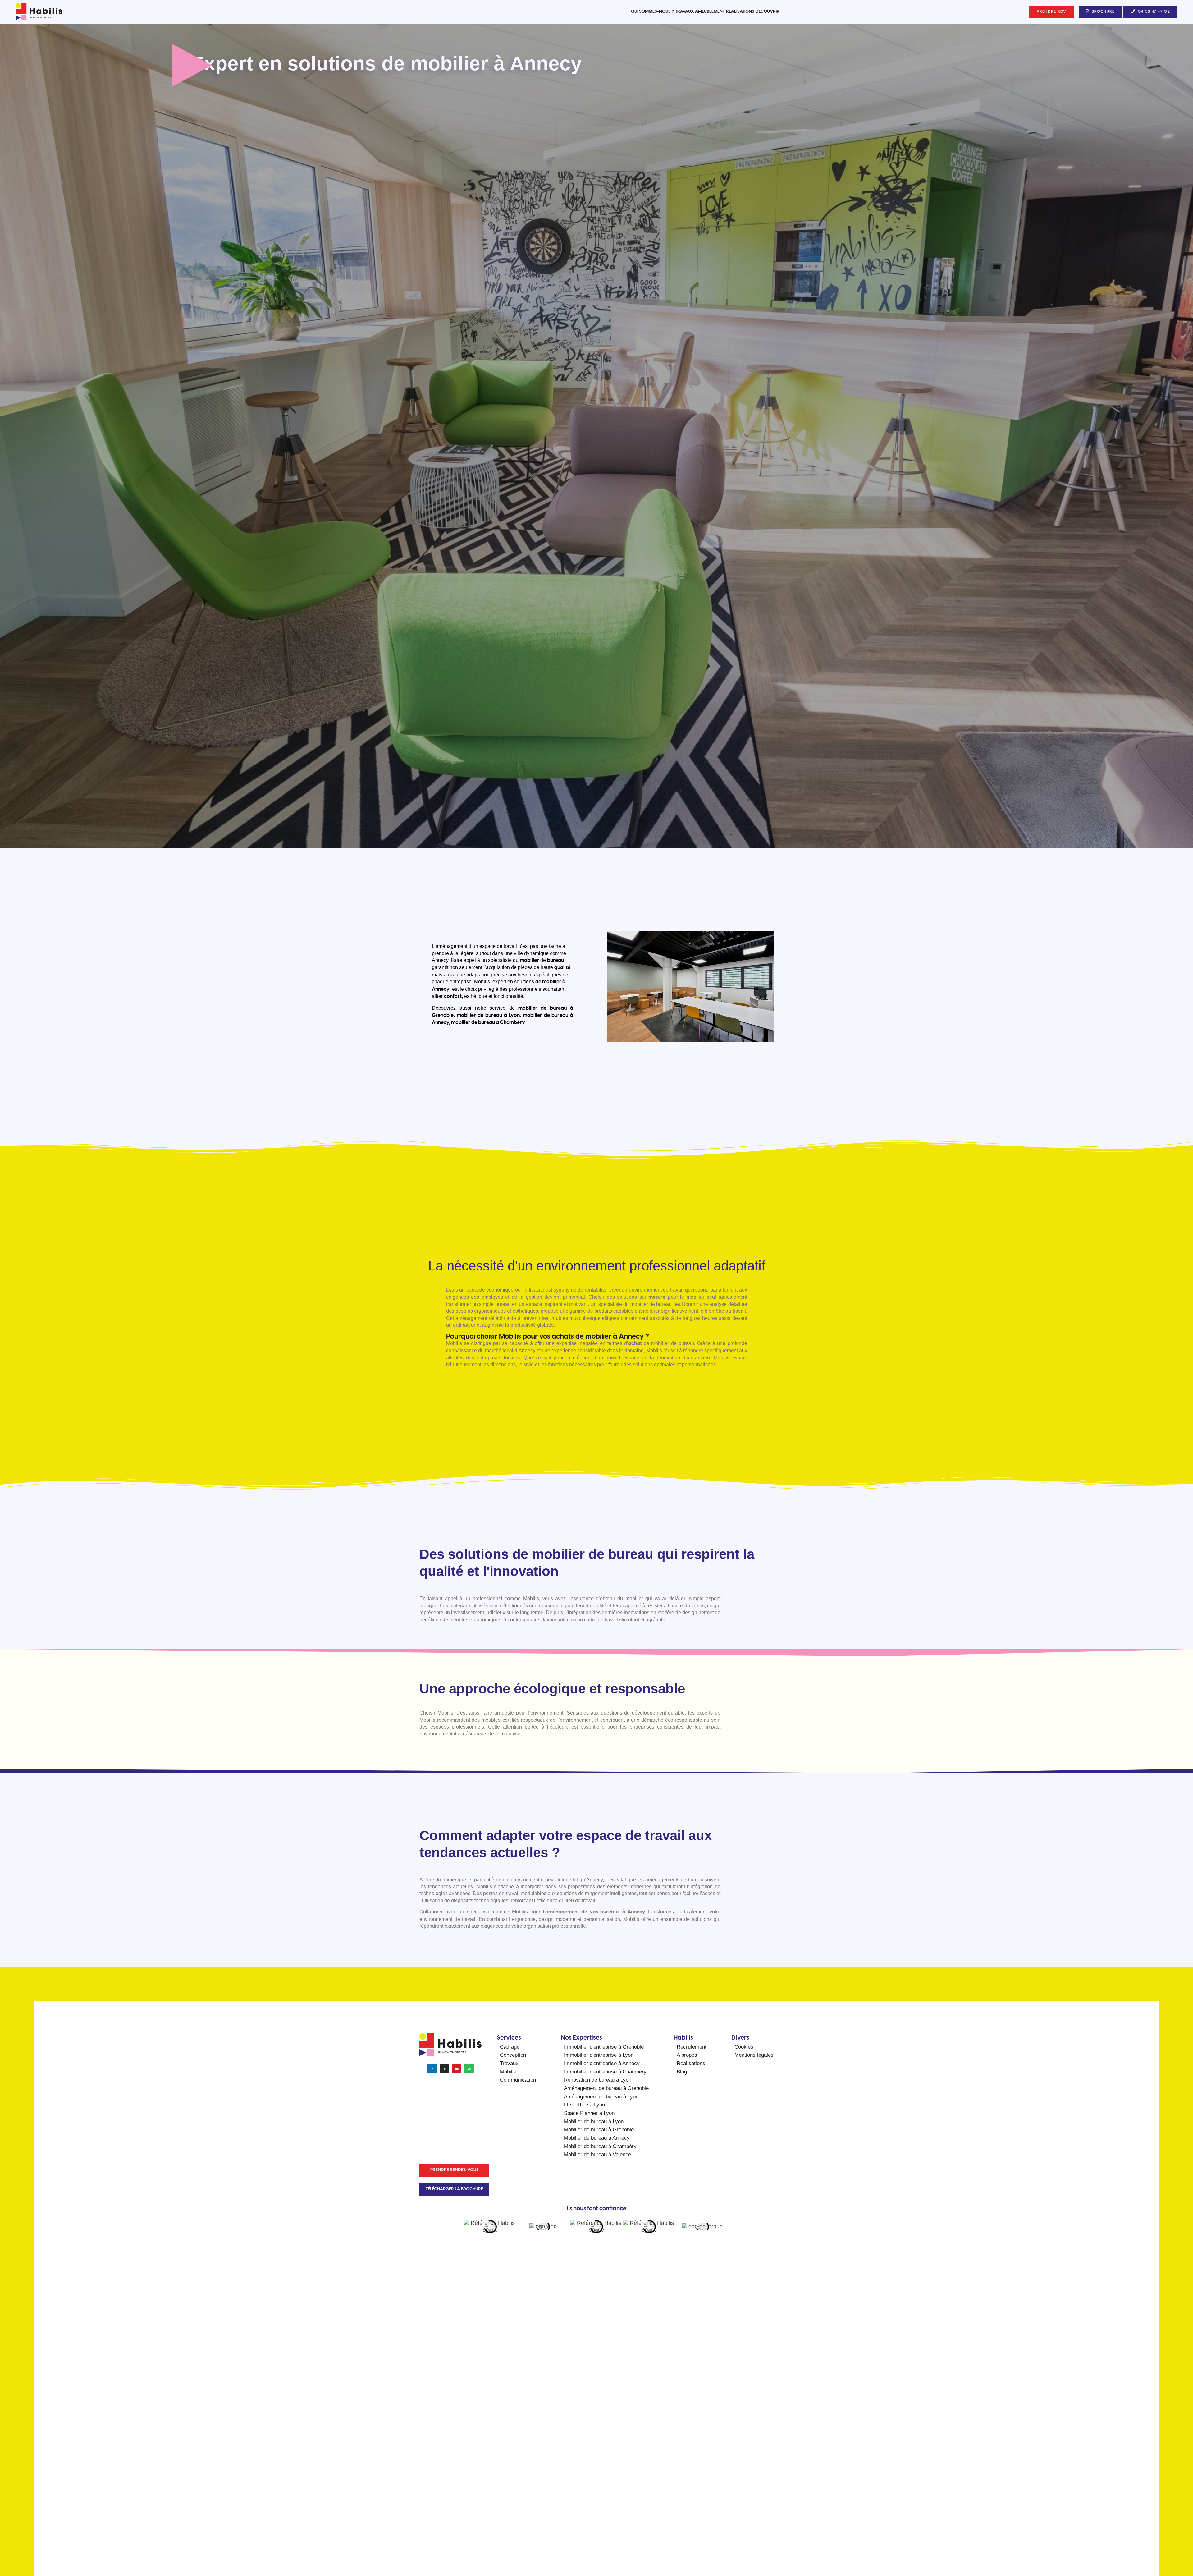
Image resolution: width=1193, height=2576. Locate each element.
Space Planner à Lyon (589, 2113)
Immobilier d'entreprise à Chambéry (605, 2072)
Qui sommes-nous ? (652, 12)
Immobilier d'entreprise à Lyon (599, 2055)
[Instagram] (444, 2069)
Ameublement (710, 12)
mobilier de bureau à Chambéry (488, 1023)
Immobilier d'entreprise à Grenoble (604, 2047)
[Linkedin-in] (432, 2069)
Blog (682, 2072)
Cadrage (510, 2047)
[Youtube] (457, 2069)
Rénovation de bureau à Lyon (598, 2080)
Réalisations (740, 12)
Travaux (684, 12)
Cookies (744, 2047)
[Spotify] (469, 2069)
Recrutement (692, 2047)
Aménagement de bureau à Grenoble (606, 2088)
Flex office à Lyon (584, 2105)
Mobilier (509, 2072)
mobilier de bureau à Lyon (488, 1015)
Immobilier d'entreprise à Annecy (602, 2063)
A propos (687, 2055)
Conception (513, 2055)
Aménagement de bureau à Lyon (601, 2097)
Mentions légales (754, 2055)
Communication (518, 2080)
